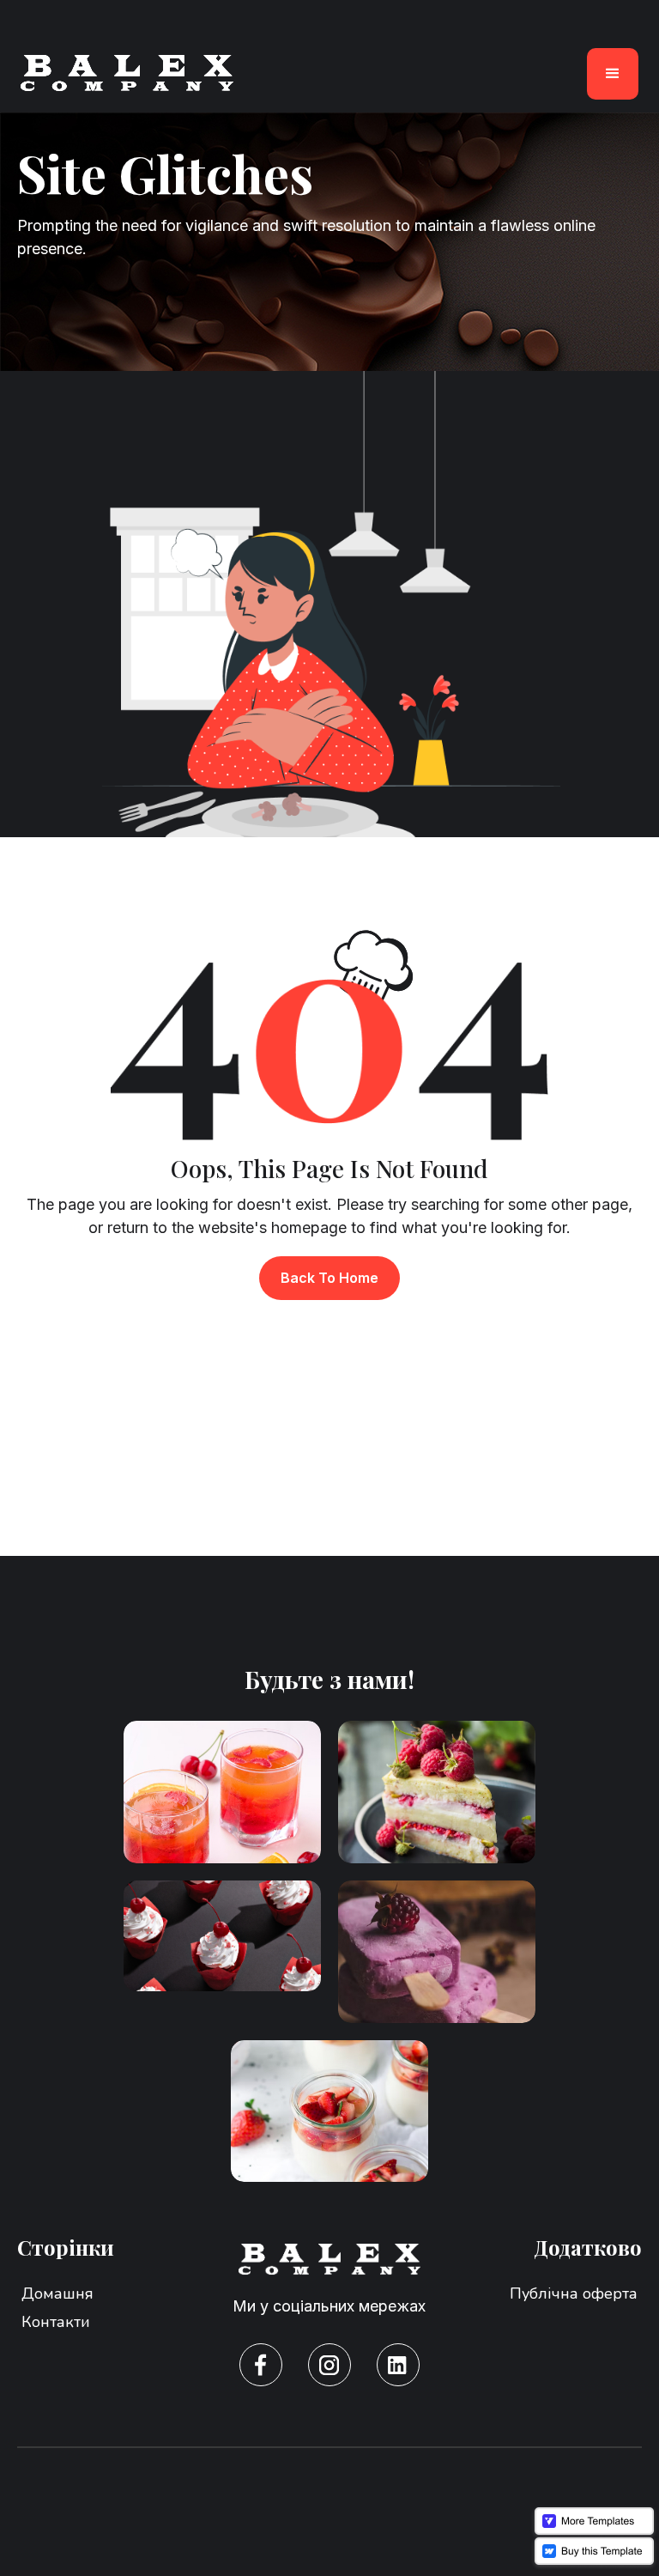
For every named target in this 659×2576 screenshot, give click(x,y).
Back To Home (329, 1278)
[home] (127, 73)
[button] (613, 74)
